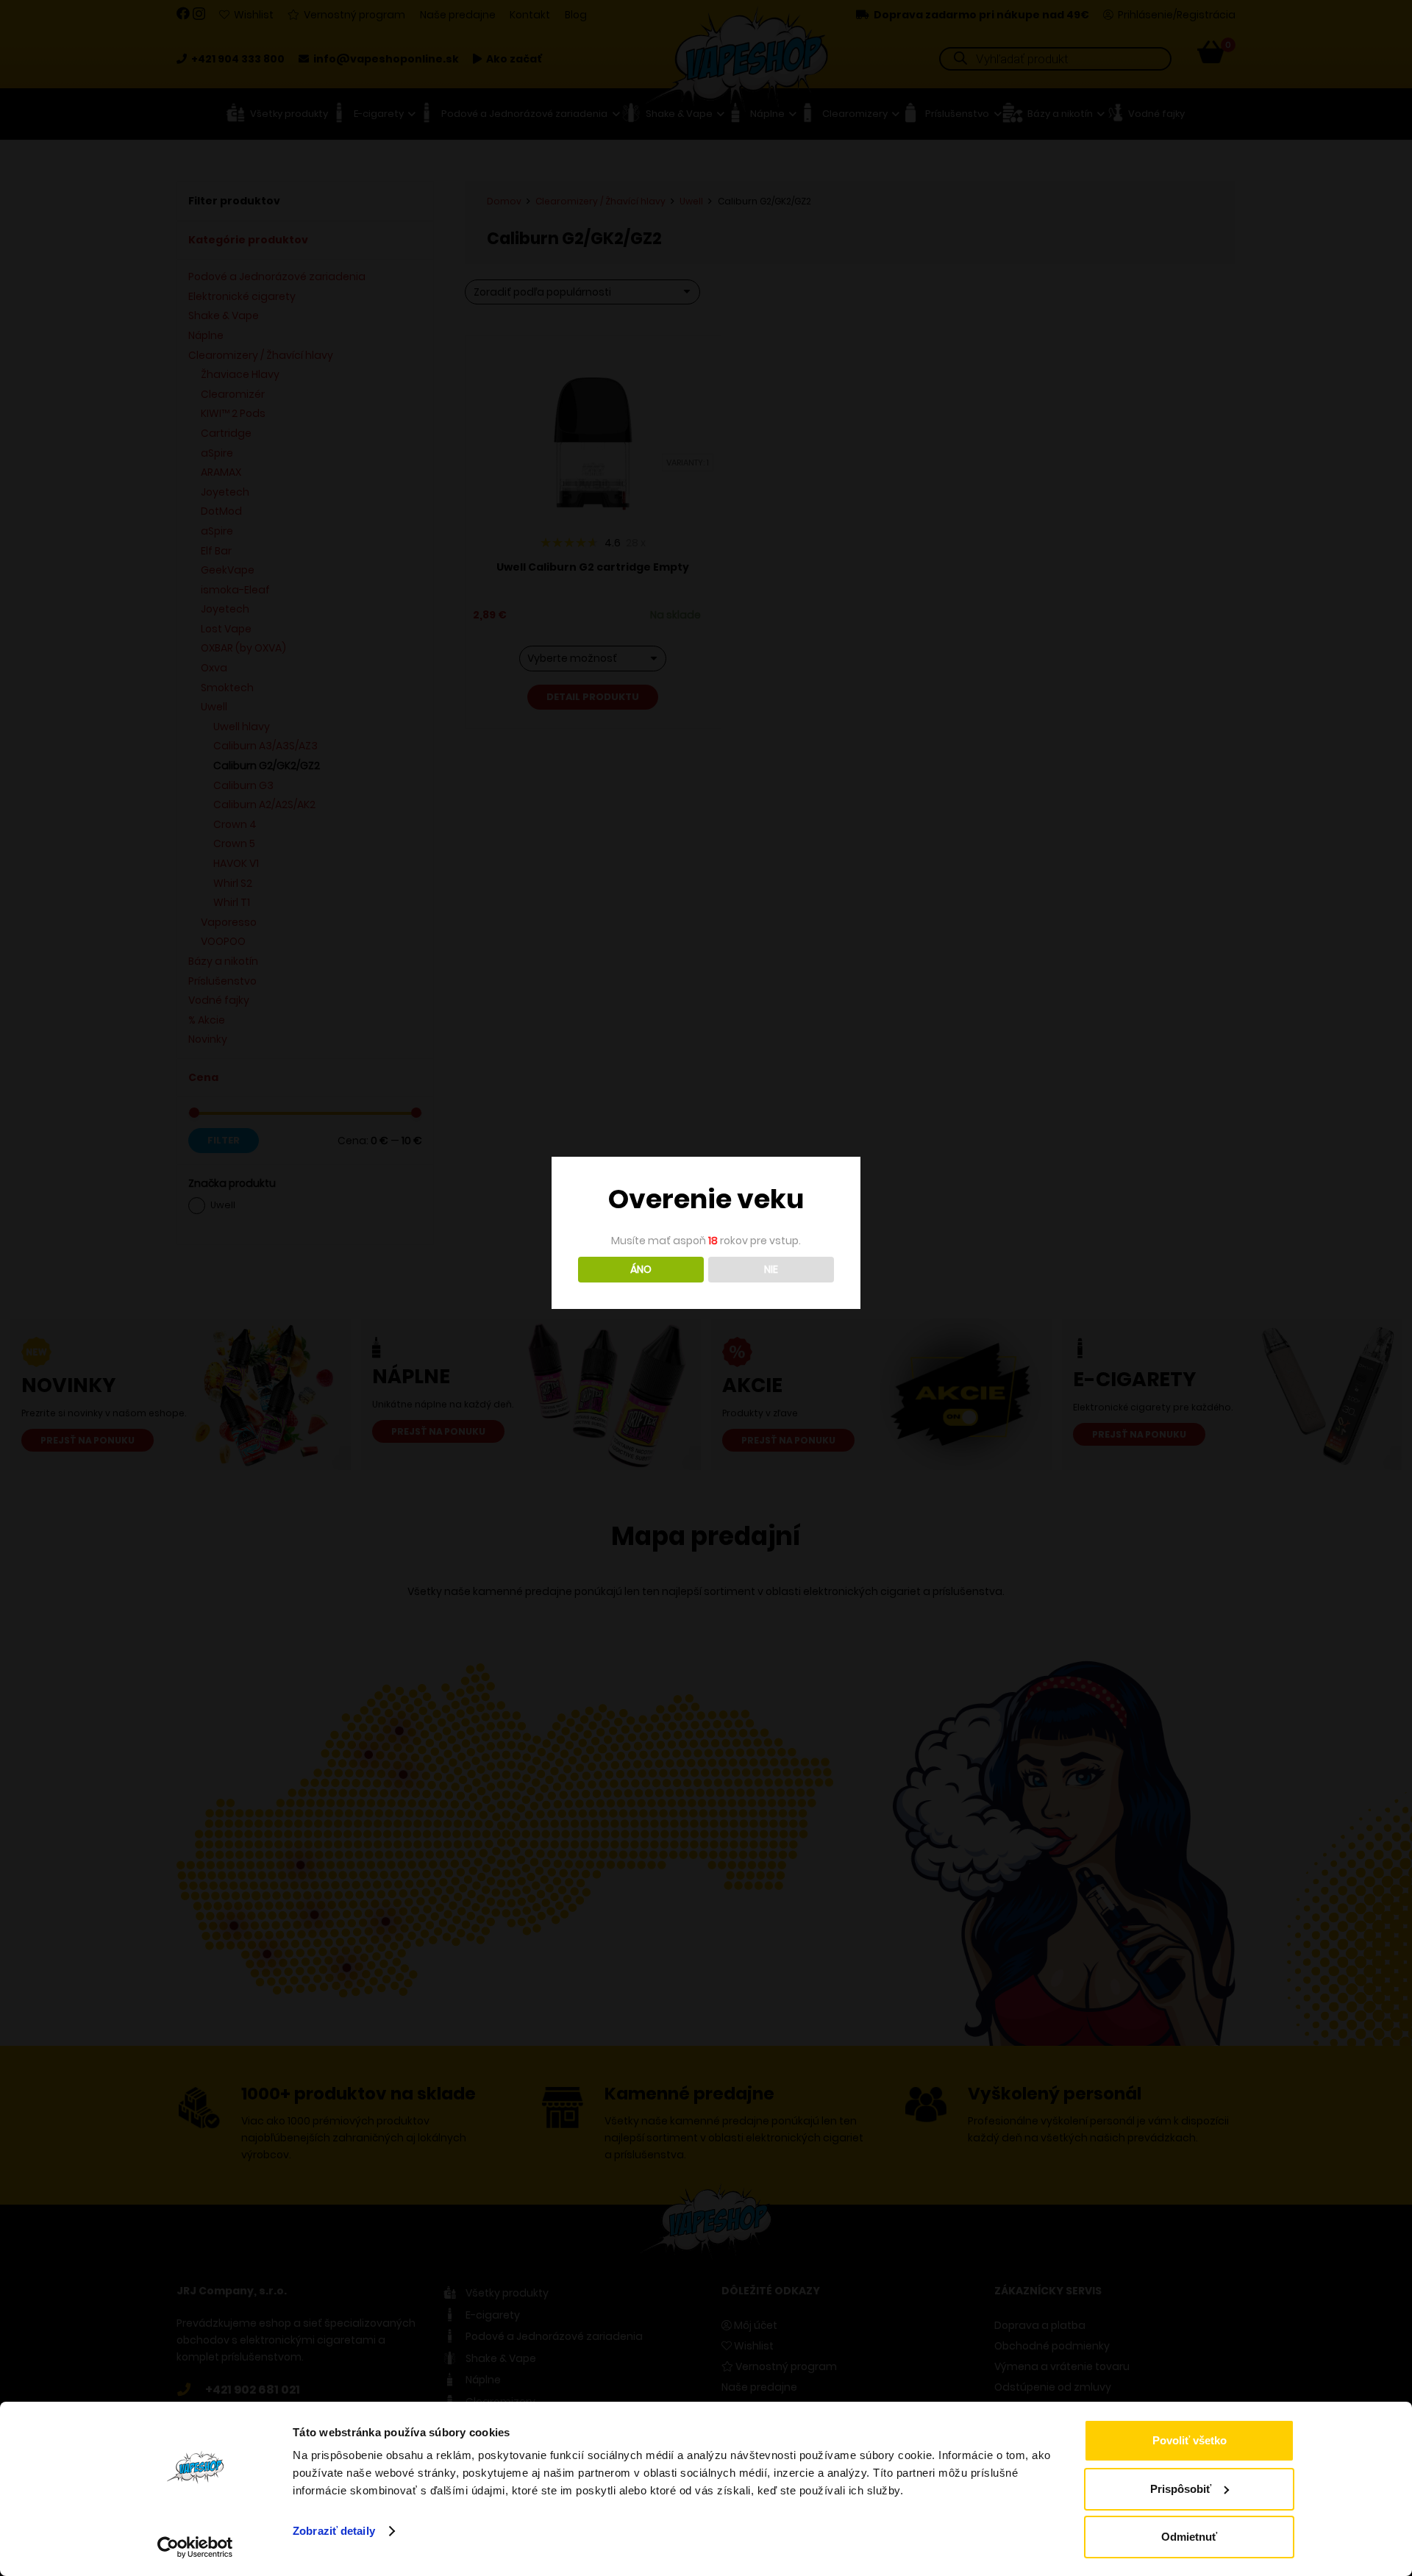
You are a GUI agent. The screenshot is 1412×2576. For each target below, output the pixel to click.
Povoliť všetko (1190, 2440)
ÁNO (641, 1269)
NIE (771, 1269)
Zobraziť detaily (334, 2531)
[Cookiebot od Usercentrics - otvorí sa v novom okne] (195, 2547)
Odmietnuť (1189, 2537)
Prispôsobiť (1181, 2489)
